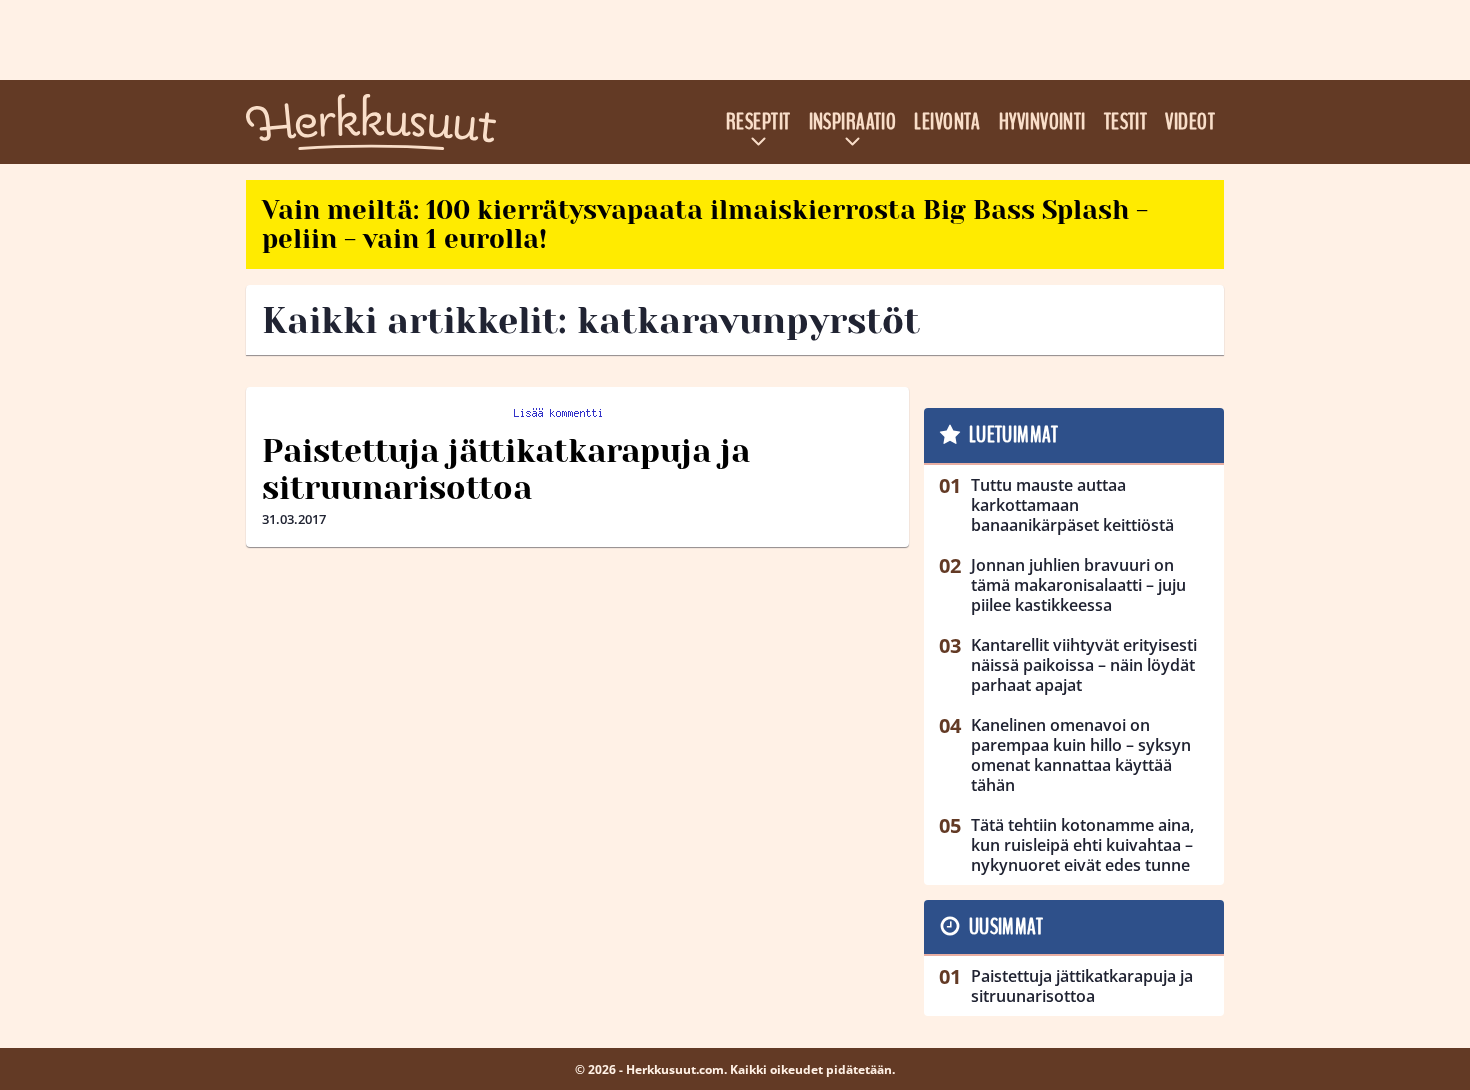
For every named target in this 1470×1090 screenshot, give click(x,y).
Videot (1190, 122)
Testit (1126, 122)
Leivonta (947, 122)
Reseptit (758, 122)
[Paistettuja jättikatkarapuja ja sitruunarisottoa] (577, 411)
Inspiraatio (853, 122)
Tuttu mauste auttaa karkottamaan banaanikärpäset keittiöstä (1072, 505)
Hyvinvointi (1042, 122)
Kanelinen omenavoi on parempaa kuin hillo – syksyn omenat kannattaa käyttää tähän (1081, 755)
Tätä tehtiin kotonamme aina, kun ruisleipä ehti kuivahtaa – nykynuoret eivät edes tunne (1082, 845)
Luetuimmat (1013, 435)
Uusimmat (1006, 927)
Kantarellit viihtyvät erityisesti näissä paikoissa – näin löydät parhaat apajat (1084, 665)
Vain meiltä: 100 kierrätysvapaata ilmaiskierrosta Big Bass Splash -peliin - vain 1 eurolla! (705, 224)
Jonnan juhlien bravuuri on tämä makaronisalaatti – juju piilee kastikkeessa (1078, 585)
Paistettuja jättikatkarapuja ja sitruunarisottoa (506, 470)
